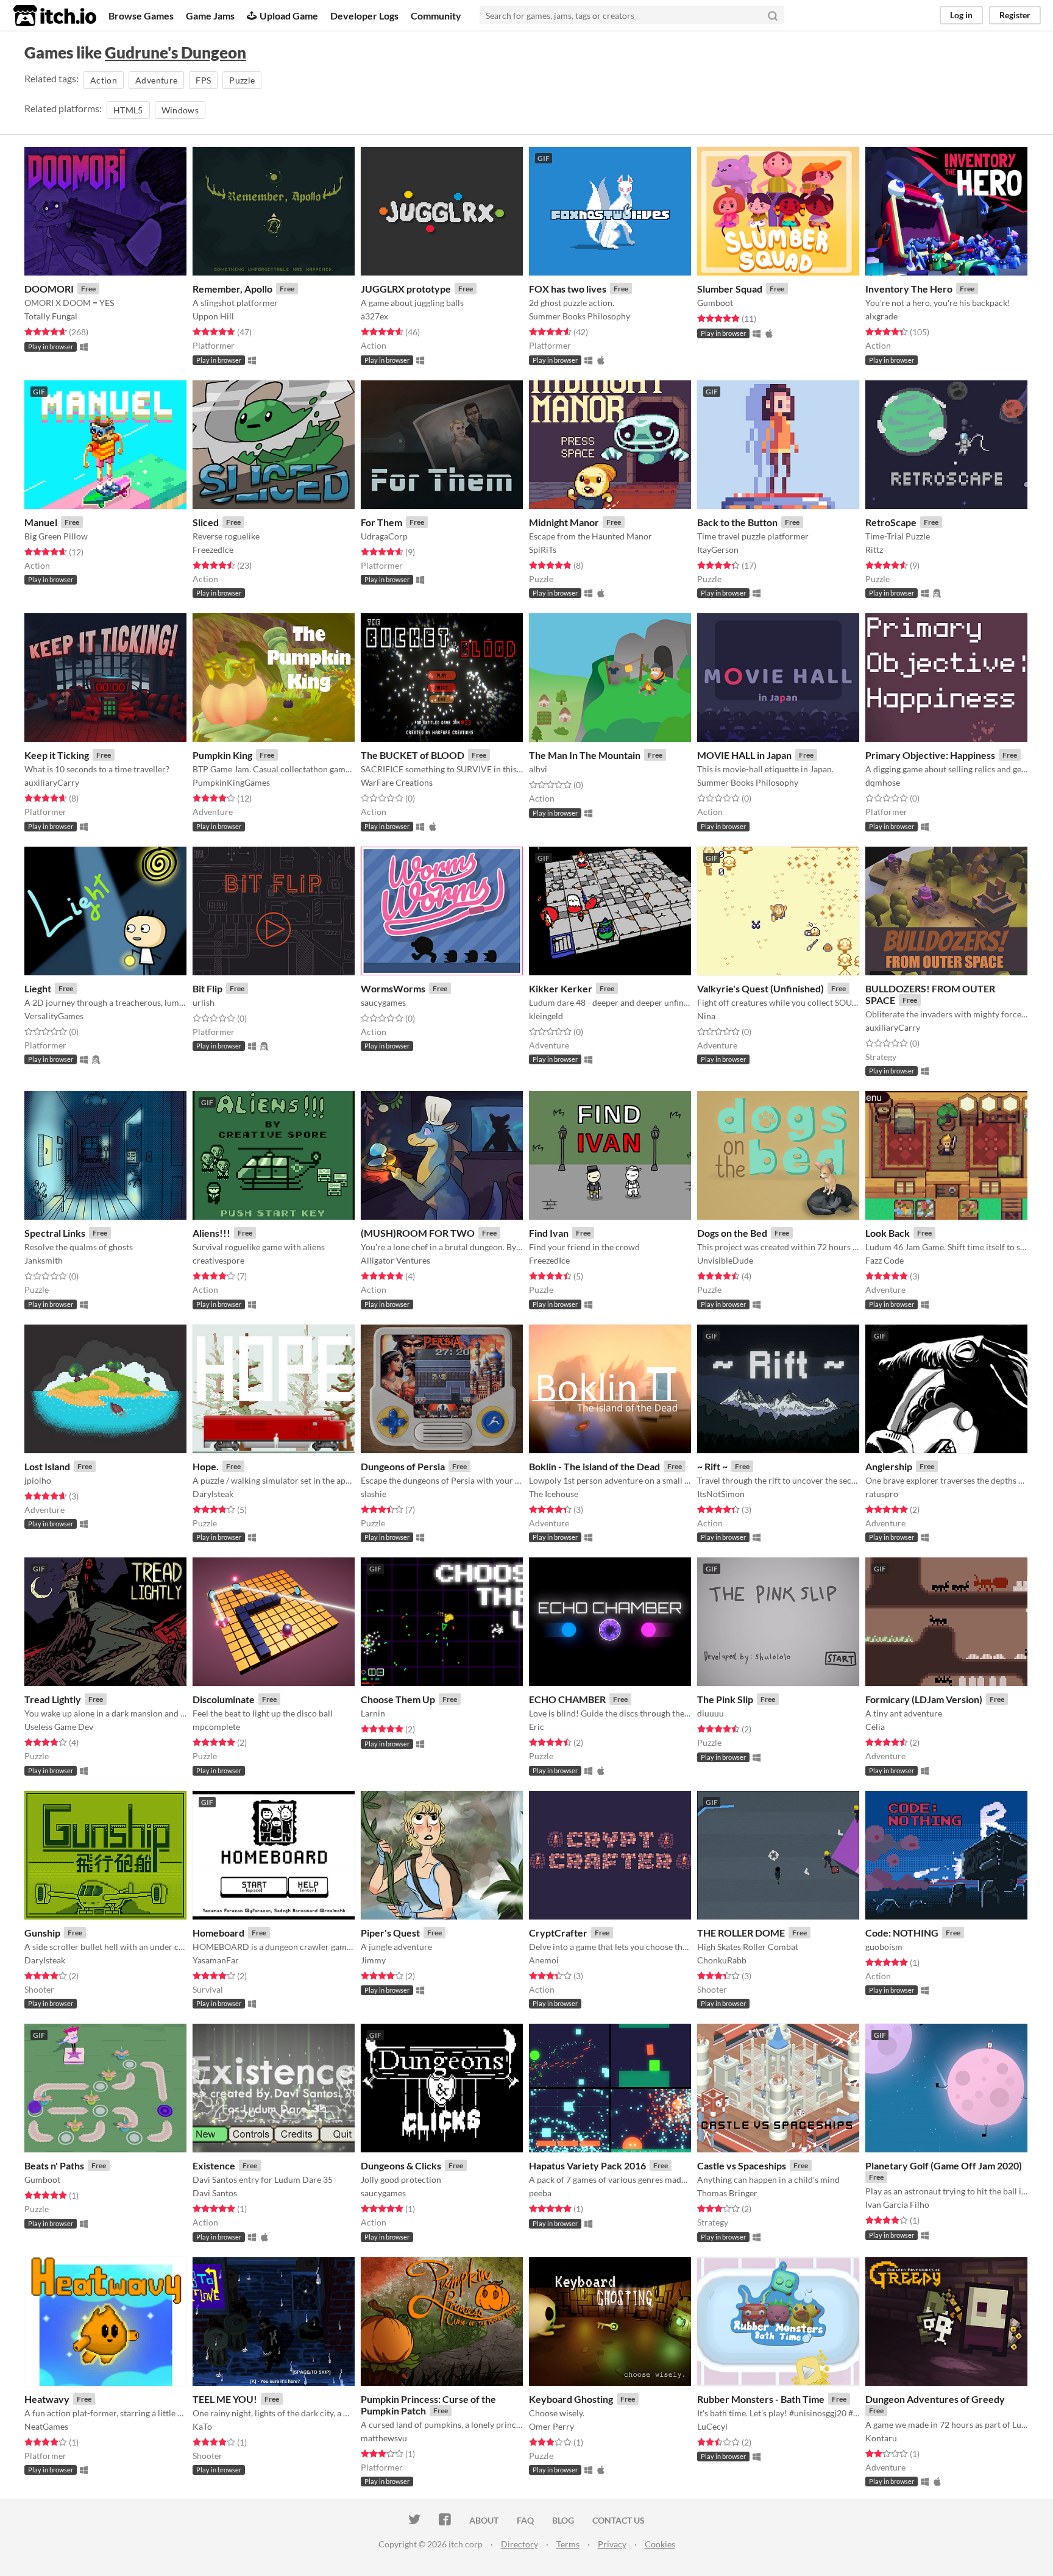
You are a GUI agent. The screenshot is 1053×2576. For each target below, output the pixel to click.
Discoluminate (224, 1699)
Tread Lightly (53, 1699)
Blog (563, 2520)
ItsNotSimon (721, 1494)
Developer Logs (364, 16)
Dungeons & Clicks (401, 2165)
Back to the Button (737, 522)
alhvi (538, 769)
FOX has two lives (568, 289)
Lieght (38, 988)
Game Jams (210, 16)
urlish (204, 1002)
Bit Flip (207, 988)
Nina (706, 1016)
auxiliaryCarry (52, 782)
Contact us (619, 2520)
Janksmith (44, 1260)
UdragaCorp (384, 536)
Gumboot (715, 303)
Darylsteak (213, 1494)
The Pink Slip (725, 1699)
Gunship (42, 1933)
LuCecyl (712, 2426)
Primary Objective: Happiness (930, 755)
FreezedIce (213, 550)
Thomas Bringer (727, 2193)
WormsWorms (393, 988)
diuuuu (711, 1713)
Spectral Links (55, 1233)
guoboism (884, 1947)
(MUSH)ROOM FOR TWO (418, 1233)
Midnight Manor (564, 522)
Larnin (373, 1713)
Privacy (612, 2544)
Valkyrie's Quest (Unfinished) (760, 988)
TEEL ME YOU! (225, 2399)
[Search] (773, 15)
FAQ (525, 2520)
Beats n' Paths (54, 2165)
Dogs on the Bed (732, 1233)
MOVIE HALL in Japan (744, 755)
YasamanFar (216, 1960)
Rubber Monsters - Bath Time (761, 2399)
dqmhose (883, 782)
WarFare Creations (397, 782)
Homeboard (218, 1933)
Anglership (889, 1466)
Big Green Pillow (56, 536)
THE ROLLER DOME (741, 1933)
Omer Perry (551, 2426)
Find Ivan (549, 1233)
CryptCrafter (558, 1933)
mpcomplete (216, 1727)
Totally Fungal (51, 316)
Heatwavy (47, 2399)
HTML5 (128, 110)
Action (104, 80)
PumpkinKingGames (231, 782)
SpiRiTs (543, 550)
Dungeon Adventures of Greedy (935, 2399)
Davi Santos (215, 2193)
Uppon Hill (213, 316)
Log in (961, 15)
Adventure (156, 80)
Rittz (874, 550)
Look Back (888, 1233)
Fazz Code (885, 1260)
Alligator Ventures (395, 1260)
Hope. (206, 1466)
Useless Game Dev (59, 1727)
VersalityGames (54, 1016)
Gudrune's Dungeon (175, 52)
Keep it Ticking (57, 755)
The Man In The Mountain (585, 755)
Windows (180, 110)
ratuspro (882, 1494)
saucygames (383, 1002)
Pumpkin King (222, 755)
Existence (214, 2165)
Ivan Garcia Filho (897, 2204)
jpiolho (38, 1480)
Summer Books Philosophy (580, 316)
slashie (374, 1494)
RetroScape (891, 522)
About (484, 2520)
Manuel (41, 522)
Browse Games (141, 16)
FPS (203, 80)
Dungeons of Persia (403, 1466)
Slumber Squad (730, 289)
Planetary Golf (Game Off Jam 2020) (944, 2165)
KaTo (202, 2426)
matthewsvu (384, 2438)
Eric (537, 1727)
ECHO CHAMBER (567, 1699)
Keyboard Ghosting (571, 2399)
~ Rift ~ (712, 1466)
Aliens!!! (211, 1233)
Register (1015, 15)
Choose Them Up (398, 1699)
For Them (381, 522)
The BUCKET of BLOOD (413, 755)
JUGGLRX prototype (406, 289)
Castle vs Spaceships (742, 2165)
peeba (540, 2193)
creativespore (218, 1260)
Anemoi (544, 1960)
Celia (875, 1727)
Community (436, 16)
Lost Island (47, 1466)
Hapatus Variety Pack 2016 (587, 2165)
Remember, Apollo (232, 289)
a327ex (374, 316)
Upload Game (289, 16)
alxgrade (881, 316)
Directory (519, 2544)
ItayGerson (718, 550)
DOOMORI (49, 289)
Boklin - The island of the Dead (594, 1466)
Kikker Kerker (561, 988)
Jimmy (373, 1960)
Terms (568, 2544)
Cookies (660, 2544)
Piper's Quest (390, 1933)
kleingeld (546, 1016)
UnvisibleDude (725, 1260)
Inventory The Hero (909, 289)
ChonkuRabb (722, 1960)
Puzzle (242, 80)
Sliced (206, 522)
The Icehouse (554, 1494)
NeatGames (46, 2426)
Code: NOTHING (902, 1933)
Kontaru (881, 2438)
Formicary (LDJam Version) (924, 1699)
